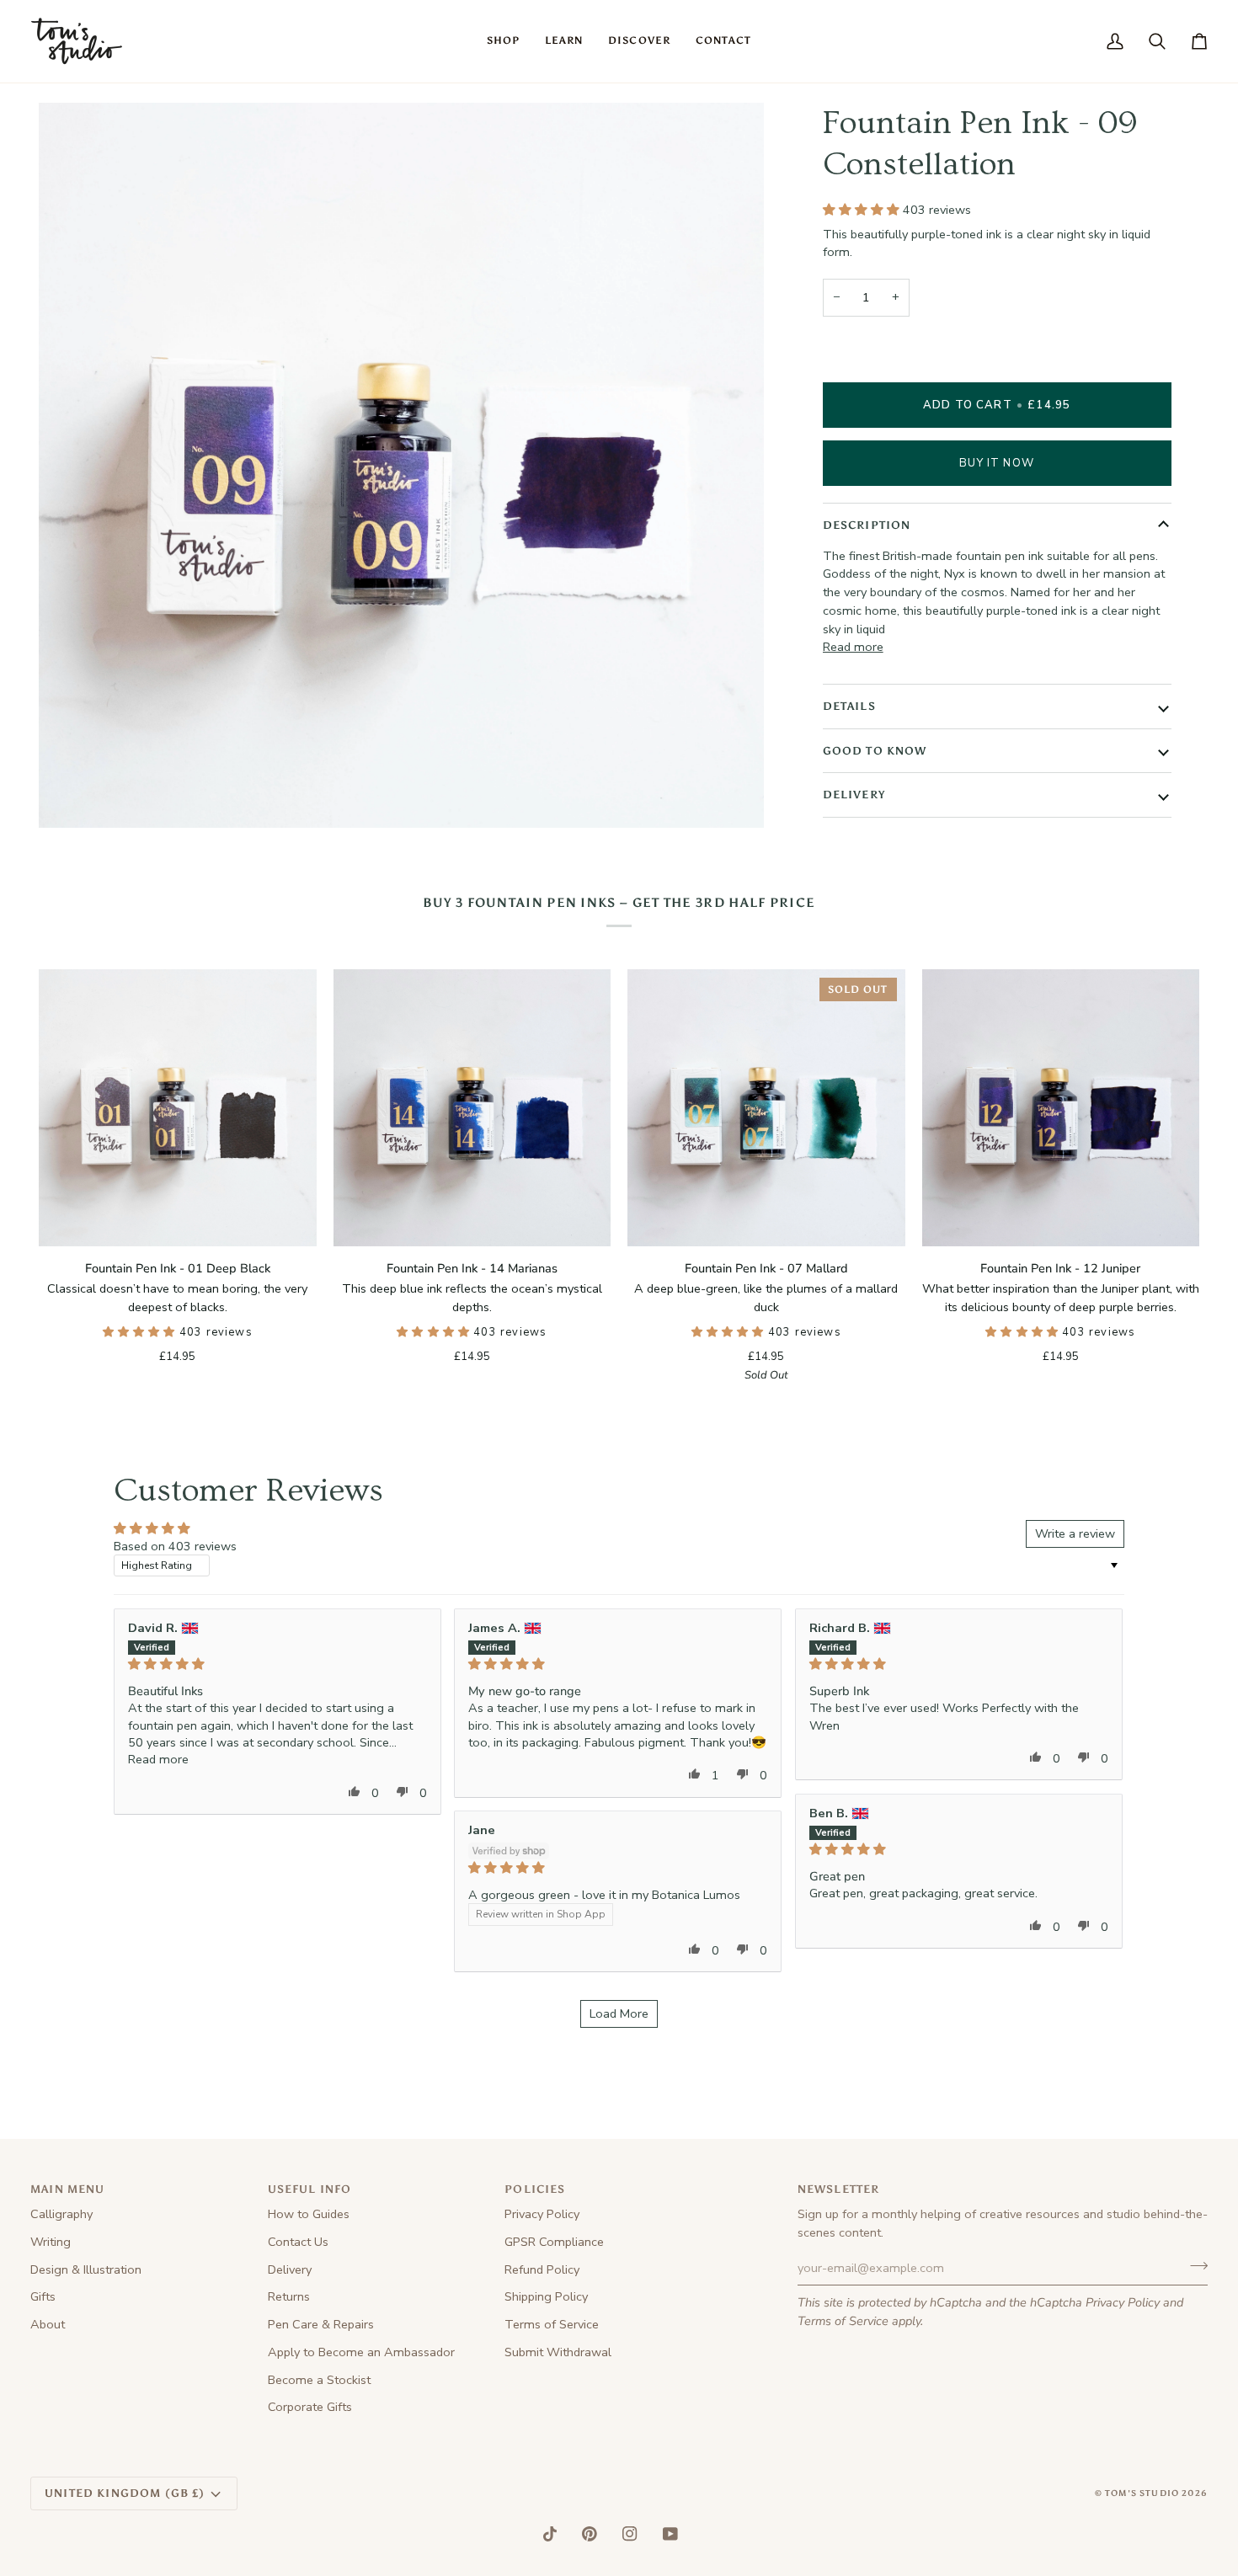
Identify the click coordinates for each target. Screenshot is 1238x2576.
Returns (289, 2296)
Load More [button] (619, 2013)
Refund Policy (542, 2269)
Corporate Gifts (310, 2407)
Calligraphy (61, 2214)
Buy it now (997, 463)
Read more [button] (158, 1759)
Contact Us (298, 2242)
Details (849, 706)
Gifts (43, 2296)
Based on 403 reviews (175, 1546)
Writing (51, 2242)
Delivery (854, 795)
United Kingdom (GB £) (125, 2493)
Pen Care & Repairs (321, 2324)
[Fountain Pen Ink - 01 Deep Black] (178, 1108)
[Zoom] (70, 796)
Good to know (875, 751)
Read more (853, 647)
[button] (503, 41)
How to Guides (309, 2214)
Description (867, 525)
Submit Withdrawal (558, 2352)
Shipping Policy (546, 2296)
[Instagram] (630, 2534)
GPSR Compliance (554, 2242)
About (48, 2324)
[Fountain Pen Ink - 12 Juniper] (1061, 1108)
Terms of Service (843, 2321)
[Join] (1194, 2266)
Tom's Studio (1142, 2493)
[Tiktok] (550, 2534)
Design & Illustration (86, 2269)
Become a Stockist (319, 2380)
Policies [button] (535, 2189)
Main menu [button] (68, 2189)
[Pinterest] (590, 2534)
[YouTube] (670, 2534)
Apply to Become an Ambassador (361, 2352)
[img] (277, 1664)
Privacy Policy (1123, 2302)
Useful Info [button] (310, 2189)
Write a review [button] (1075, 1533)
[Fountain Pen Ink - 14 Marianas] (472, 1108)
